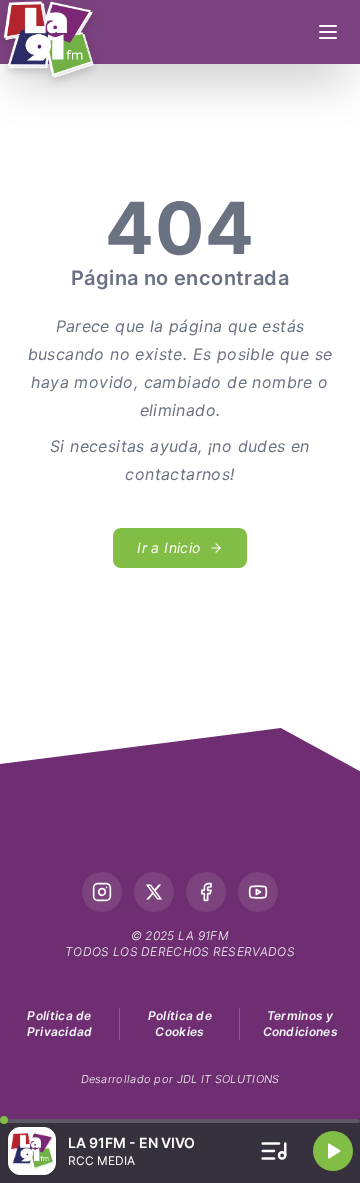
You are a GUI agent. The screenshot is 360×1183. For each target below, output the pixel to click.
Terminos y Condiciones (300, 1023)
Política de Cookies (180, 1023)
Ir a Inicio (168, 547)
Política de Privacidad (60, 1023)
